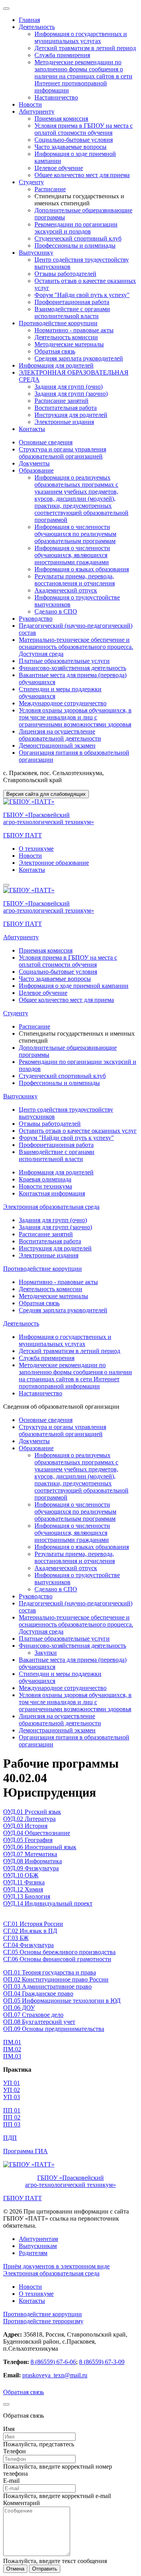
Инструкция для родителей (71, 415)
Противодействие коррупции (58, 323)
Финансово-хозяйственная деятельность (72, 668)
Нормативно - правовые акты (74, 330)
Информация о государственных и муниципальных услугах (81, 37)
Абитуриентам (38, 2239)
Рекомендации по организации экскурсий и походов (76, 228)
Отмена (15, 2569)
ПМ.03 (12, 2056)
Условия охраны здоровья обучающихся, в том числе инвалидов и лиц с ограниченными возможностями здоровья (75, 717)
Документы (34, 463)
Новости (30, 104)
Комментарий (22, 2503)
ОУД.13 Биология (27, 1896)
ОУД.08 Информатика (33, 1861)
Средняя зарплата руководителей (79, 358)
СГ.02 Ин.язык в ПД (30, 1931)
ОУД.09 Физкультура (31, 1868)
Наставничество (56, 97)
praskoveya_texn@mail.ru (55, 2375)
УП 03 (12, 2097)
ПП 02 (12, 2117)
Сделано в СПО (56, 611)
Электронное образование (54, 863)
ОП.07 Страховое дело (33, 2015)
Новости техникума (45, 1186)
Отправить (45, 2569)
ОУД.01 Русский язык (32, 1812)
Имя (9, 2429)
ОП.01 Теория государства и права (50, 1972)
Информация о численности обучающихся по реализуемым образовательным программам (75, 534)
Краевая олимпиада (45, 1179)
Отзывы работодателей (65, 274)
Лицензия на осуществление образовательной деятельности (60, 735)
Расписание (50, 189)
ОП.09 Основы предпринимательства (54, 2029)
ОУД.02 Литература (29, 1819)
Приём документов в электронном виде (56, 2266)
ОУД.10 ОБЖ (21, 1875)
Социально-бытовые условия (74, 140)
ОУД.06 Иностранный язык (40, 1847)
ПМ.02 (12, 2049)
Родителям (33, 2253)
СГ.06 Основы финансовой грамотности (57, 1959)
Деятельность (37, 27)
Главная (29, 20)
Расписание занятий (61, 401)
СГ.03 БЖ (16, 1938)
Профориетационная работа (72, 302)
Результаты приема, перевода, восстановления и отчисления (75, 580)
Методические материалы (69, 344)
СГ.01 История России (33, 1924)
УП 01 (12, 2083)
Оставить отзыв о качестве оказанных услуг (78, 1131)
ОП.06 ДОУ (19, 2008)
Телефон (14, 2451)
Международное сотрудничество (63, 703)
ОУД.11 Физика (24, 1882)
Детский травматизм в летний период (85, 48)
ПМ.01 (12, 2042)
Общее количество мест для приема (82, 175)
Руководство (36, 619)
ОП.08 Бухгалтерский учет (39, 2022)
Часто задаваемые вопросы (70, 147)
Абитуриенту (37, 111)
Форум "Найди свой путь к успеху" (82, 295)
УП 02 (12, 2090)
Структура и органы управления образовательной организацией (62, 453)
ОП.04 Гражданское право (38, 1994)
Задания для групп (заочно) (71, 394)
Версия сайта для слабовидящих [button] (46, 794)
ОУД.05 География (28, 1840)
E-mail (11, 2481)
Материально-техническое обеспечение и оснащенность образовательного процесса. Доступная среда (76, 647)
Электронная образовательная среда (51, 1207)
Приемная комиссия (61, 119)
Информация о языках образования (82, 569)
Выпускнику (36, 253)
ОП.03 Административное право (47, 1986)
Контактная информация (52, 1193)
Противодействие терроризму (43, 2321)
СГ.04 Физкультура (28, 1945)
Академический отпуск (66, 590)
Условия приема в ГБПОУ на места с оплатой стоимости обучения (84, 129)
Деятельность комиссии (66, 337)
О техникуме (36, 849)
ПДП (10, 2138)
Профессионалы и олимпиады (75, 245)
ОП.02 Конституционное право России (56, 1979)
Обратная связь (55, 351)
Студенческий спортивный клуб (78, 238)
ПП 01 (12, 2110)
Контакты (32, 429)
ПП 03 (12, 2124)
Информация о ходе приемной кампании (74, 986)
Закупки (46, 1653)
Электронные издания (64, 422)
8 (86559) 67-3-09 (102, 2362)
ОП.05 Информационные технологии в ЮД (62, 2001)
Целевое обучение (59, 168)
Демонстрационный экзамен (57, 745)
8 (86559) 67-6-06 (53, 2362)
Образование (36, 470)
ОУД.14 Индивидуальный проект (48, 1903)
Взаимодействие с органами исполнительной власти (72, 312)
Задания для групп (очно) (69, 387)
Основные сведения (46, 442)
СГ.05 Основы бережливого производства (59, 1952)
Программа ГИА (25, 2151)
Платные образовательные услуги (64, 661)
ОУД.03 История (25, 1826)
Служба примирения (62, 55)
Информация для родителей (56, 365)
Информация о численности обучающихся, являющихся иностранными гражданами (72, 555)
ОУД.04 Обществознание (37, 1833)
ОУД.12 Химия (23, 1889)
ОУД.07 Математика (30, 1854)
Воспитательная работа (66, 408)
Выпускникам (38, 2246)
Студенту (31, 182)
